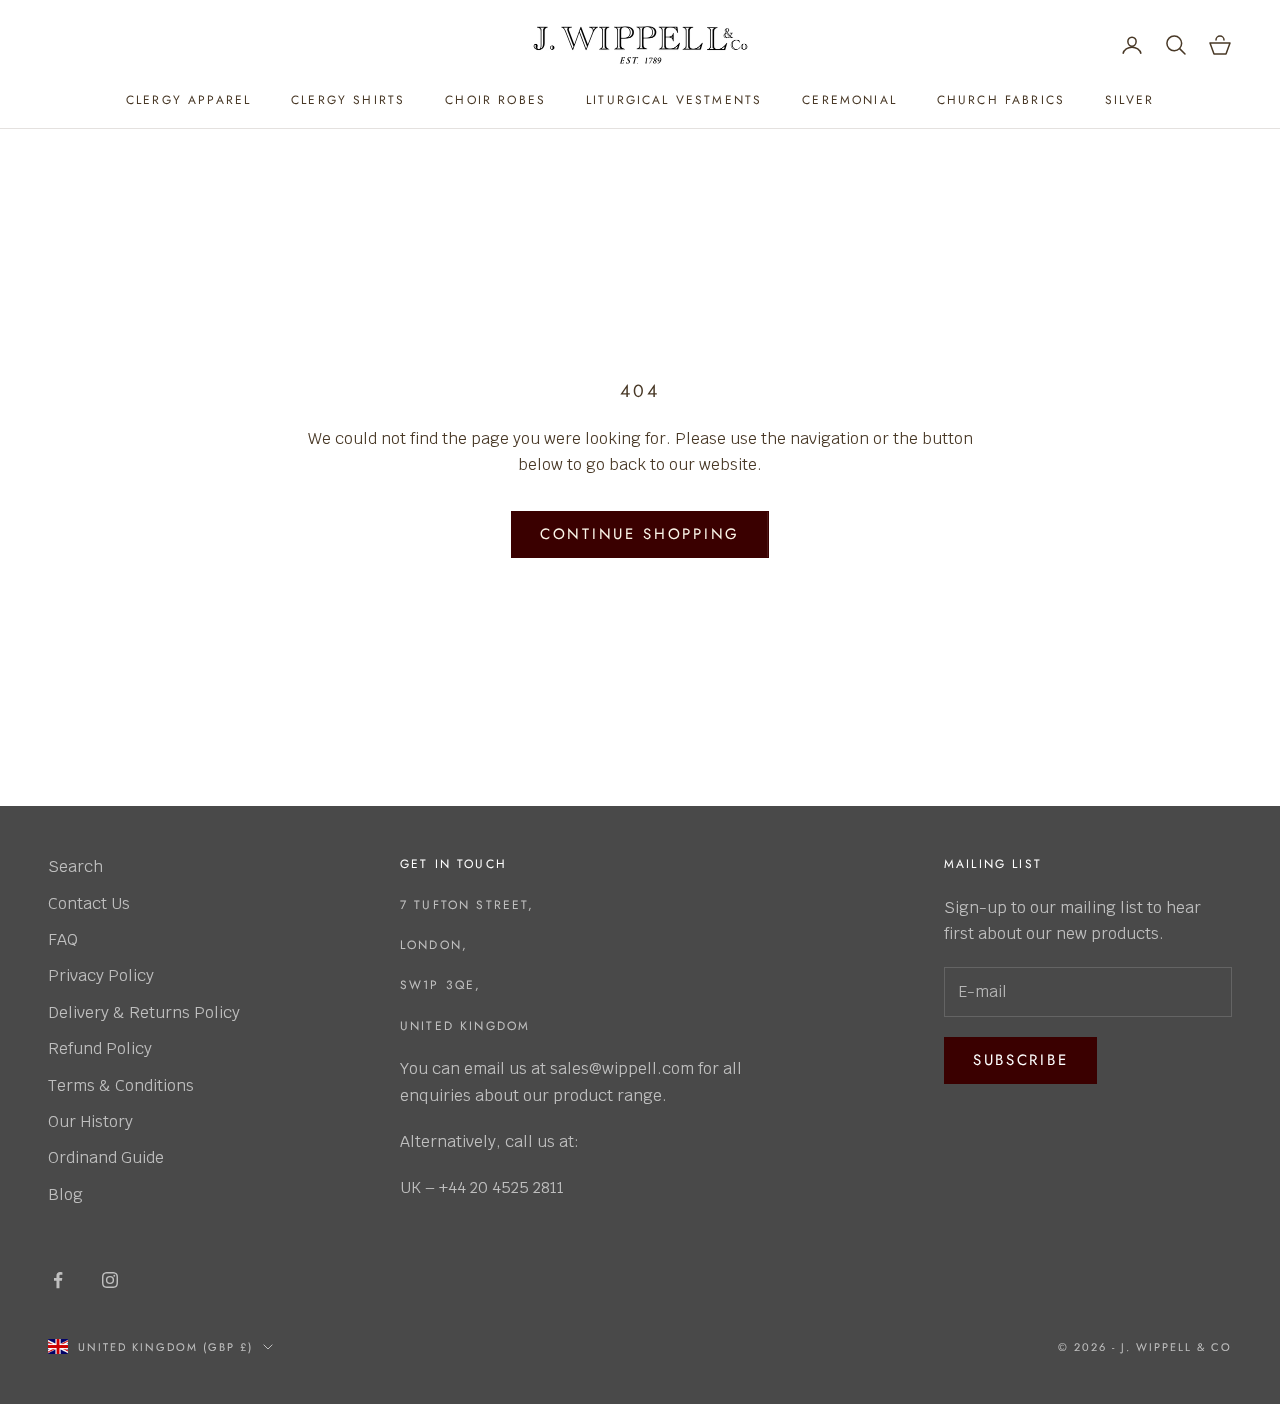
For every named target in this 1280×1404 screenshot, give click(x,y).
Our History (90, 1121)
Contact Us (89, 903)
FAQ (63, 939)
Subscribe (1020, 1060)
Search (75, 866)
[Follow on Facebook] (58, 1280)
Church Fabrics (1001, 100)
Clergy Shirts (348, 100)
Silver (1129, 100)
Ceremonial (849, 100)
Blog (65, 1194)
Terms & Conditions (121, 1085)
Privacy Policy (101, 975)
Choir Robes (495, 100)
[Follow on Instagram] (110, 1280)
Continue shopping (640, 534)
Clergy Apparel (188, 100)
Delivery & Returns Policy (144, 1012)
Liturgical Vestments (674, 100)
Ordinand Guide (106, 1157)
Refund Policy (100, 1048)
